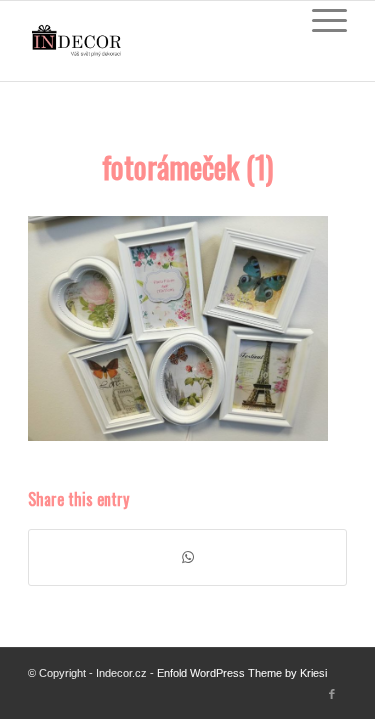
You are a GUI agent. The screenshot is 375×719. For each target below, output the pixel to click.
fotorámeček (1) (187, 166)
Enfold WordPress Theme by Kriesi (242, 673)
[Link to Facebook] (332, 694)
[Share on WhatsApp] (187, 557)
